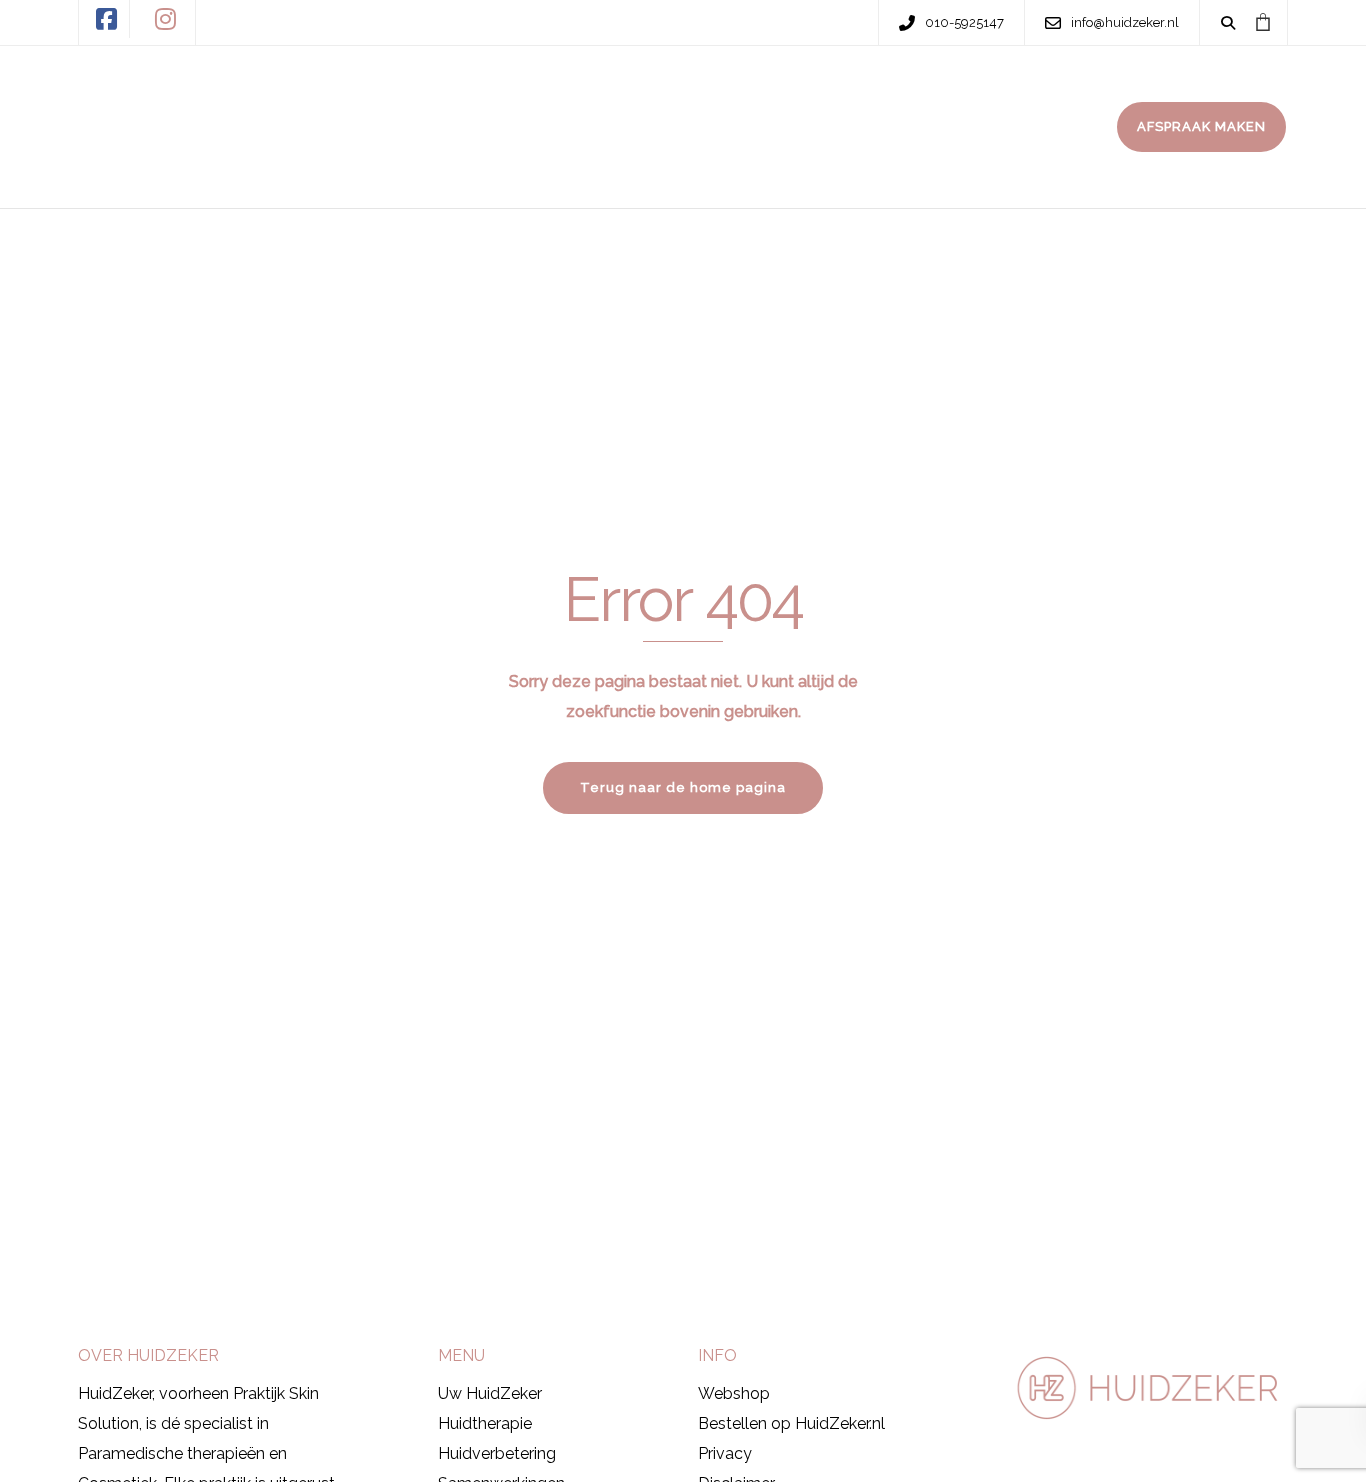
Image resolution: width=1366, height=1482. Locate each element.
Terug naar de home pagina (683, 787)
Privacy (725, 1453)
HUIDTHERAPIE (562, 87)
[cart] (1262, 22)
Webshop (734, 1393)
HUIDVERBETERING (751, 87)
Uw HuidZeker (490, 1393)
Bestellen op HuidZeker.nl (791, 1423)
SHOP (901, 87)
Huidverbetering (497, 1453)
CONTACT (399, 166)
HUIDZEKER (406, 87)
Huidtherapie (485, 1423)
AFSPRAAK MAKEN (1201, 126)
